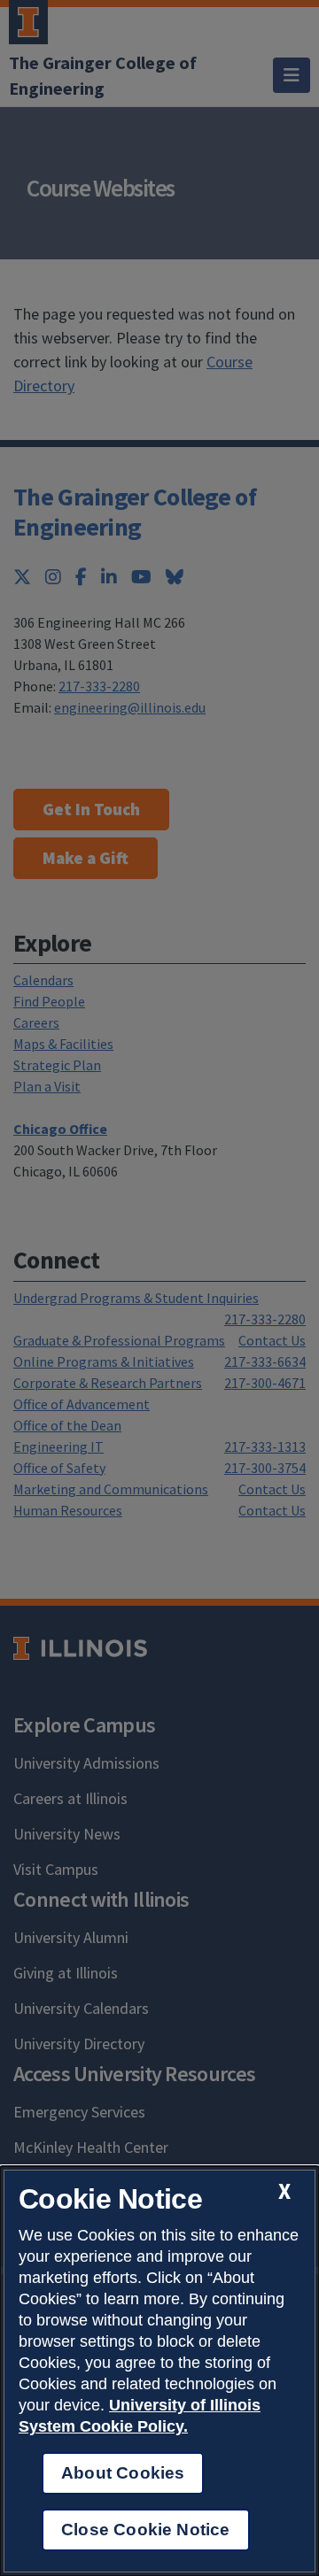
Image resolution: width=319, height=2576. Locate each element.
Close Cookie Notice (146, 2530)
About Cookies (123, 2473)
